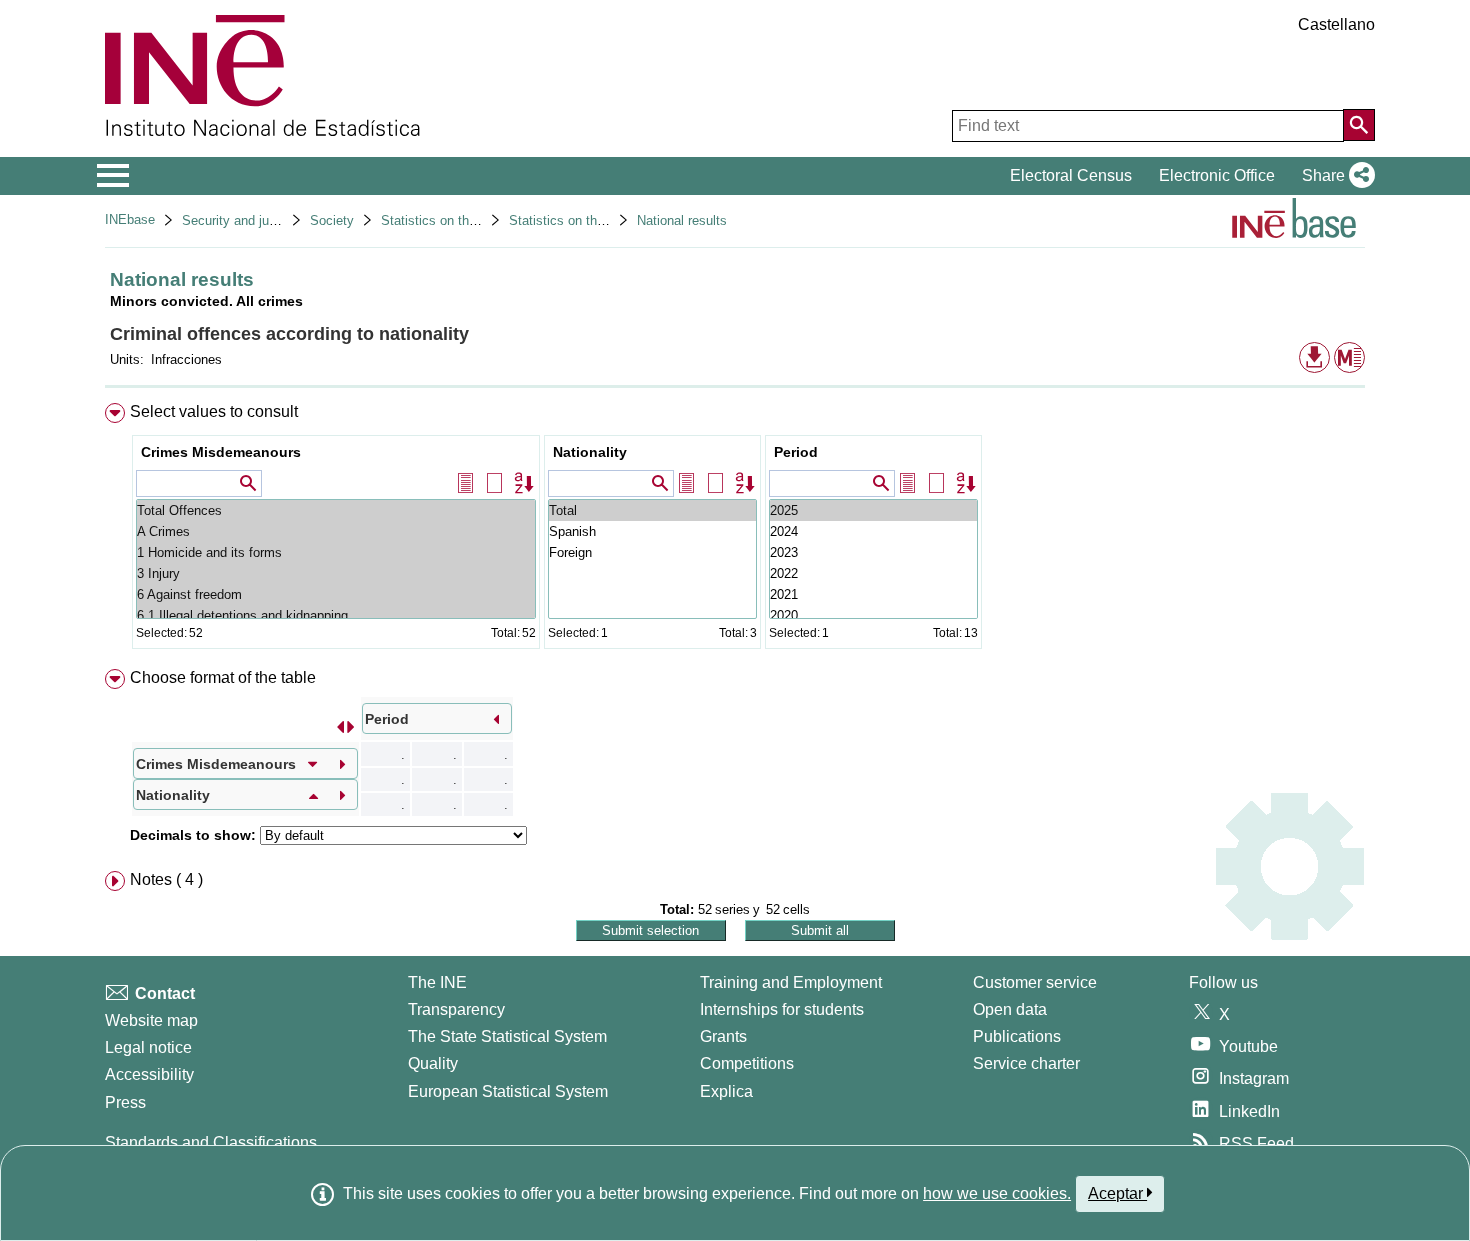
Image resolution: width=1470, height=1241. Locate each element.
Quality (433, 1063)
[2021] (873, 594)
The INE (437, 982)
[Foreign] (652, 552)
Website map (151, 1020)
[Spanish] (652, 531)
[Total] (652, 510)
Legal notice (148, 1047)
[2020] (873, 615)
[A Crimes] (336, 531)
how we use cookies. (997, 1193)
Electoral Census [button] (1071, 175)
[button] (1334, 176)
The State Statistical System (507, 1036)
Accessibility (149, 1074)
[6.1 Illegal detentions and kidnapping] (336, 615)
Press (125, 1102)
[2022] (873, 573)
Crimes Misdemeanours (221, 452)
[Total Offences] (336, 510)
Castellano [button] (1336, 24)
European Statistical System (508, 1091)
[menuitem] (735, 530)
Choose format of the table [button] (223, 677)
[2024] (873, 531)
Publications (1017, 1036)
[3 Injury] (336, 573)
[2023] (873, 552)
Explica (726, 1091)
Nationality (590, 452)
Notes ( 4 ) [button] (166, 879)
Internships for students (782, 1009)
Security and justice (239, 220)
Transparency (456, 1009)
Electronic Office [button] (1217, 175)
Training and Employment (791, 982)
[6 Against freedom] (336, 594)
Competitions (747, 1063)
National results (682, 220)
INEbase (130, 219)
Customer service (1035, 982)
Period (796, 452)
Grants (723, 1036)
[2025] (873, 510)
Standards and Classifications (211, 1142)
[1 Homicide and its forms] (336, 552)
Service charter (1026, 1063)
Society (332, 220)
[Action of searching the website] (1359, 125)
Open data (1010, 1009)
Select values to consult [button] (214, 411)
